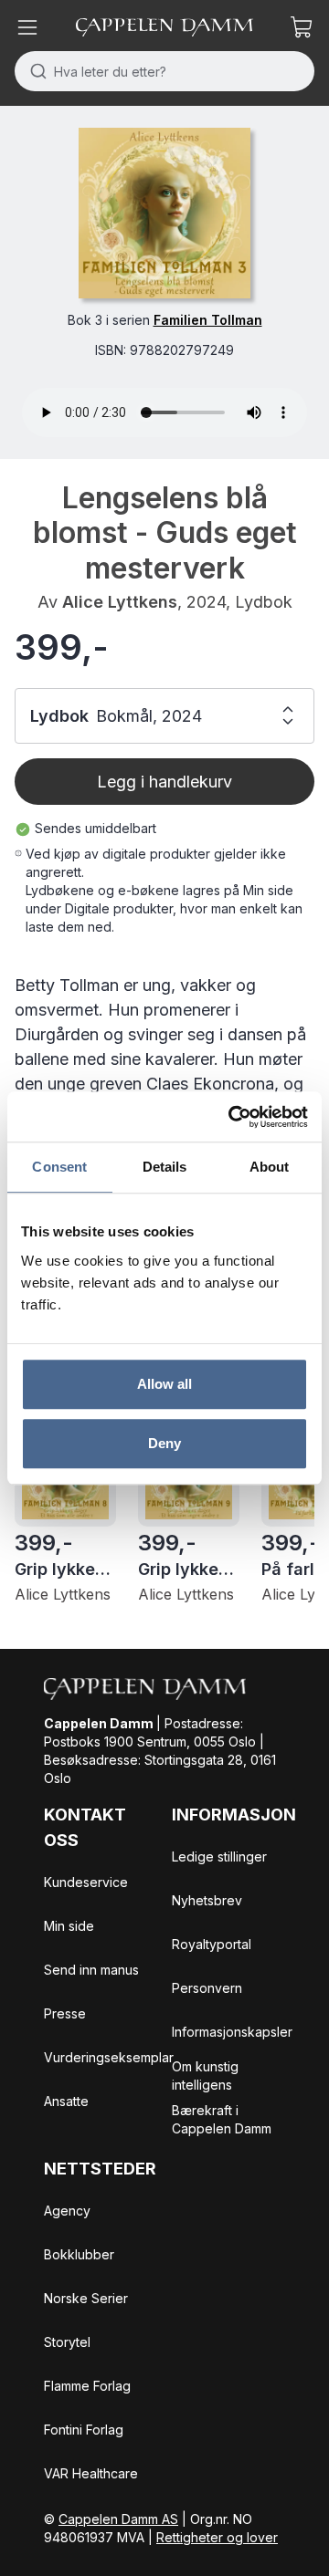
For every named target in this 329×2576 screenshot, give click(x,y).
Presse (65, 2013)
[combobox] (164, 71)
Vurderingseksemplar (109, 2057)
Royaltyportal (212, 1944)
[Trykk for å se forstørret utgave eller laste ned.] (164, 213)
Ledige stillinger (219, 1856)
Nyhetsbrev (207, 1900)
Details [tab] (165, 1167)
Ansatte (66, 2101)
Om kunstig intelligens (205, 2075)
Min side (69, 1926)
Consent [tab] (59, 1167)
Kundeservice (86, 1882)
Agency (67, 2211)
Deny (164, 1443)
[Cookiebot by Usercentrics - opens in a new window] (232, 1117)
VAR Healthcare (91, 2473)
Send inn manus (91, 1970)
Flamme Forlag (87, 2386)
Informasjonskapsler (232, 2032)
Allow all (165, 1384)
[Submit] (34, 71)
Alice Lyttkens (120, 602)
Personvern (207, 1988)
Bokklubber (79, 2254)
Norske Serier (86, 2298)
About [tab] (270, 1167)
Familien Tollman (208, 320)
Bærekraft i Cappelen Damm (222, 2119)
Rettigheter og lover (217, 2537)
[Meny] (27, 27)
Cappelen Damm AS (118, 2519)
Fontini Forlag (84, 2430)
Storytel (67, 2342)
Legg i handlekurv (164, 782)
